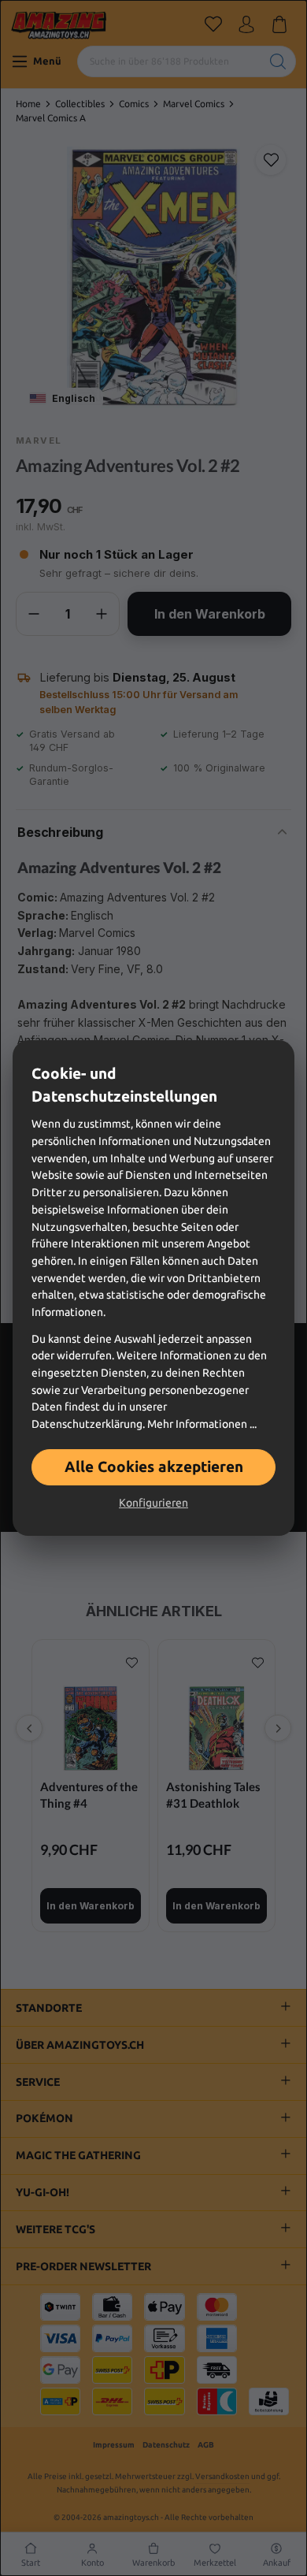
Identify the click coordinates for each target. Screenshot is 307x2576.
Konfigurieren (153, 1503)
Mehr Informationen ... (202, 1424)
